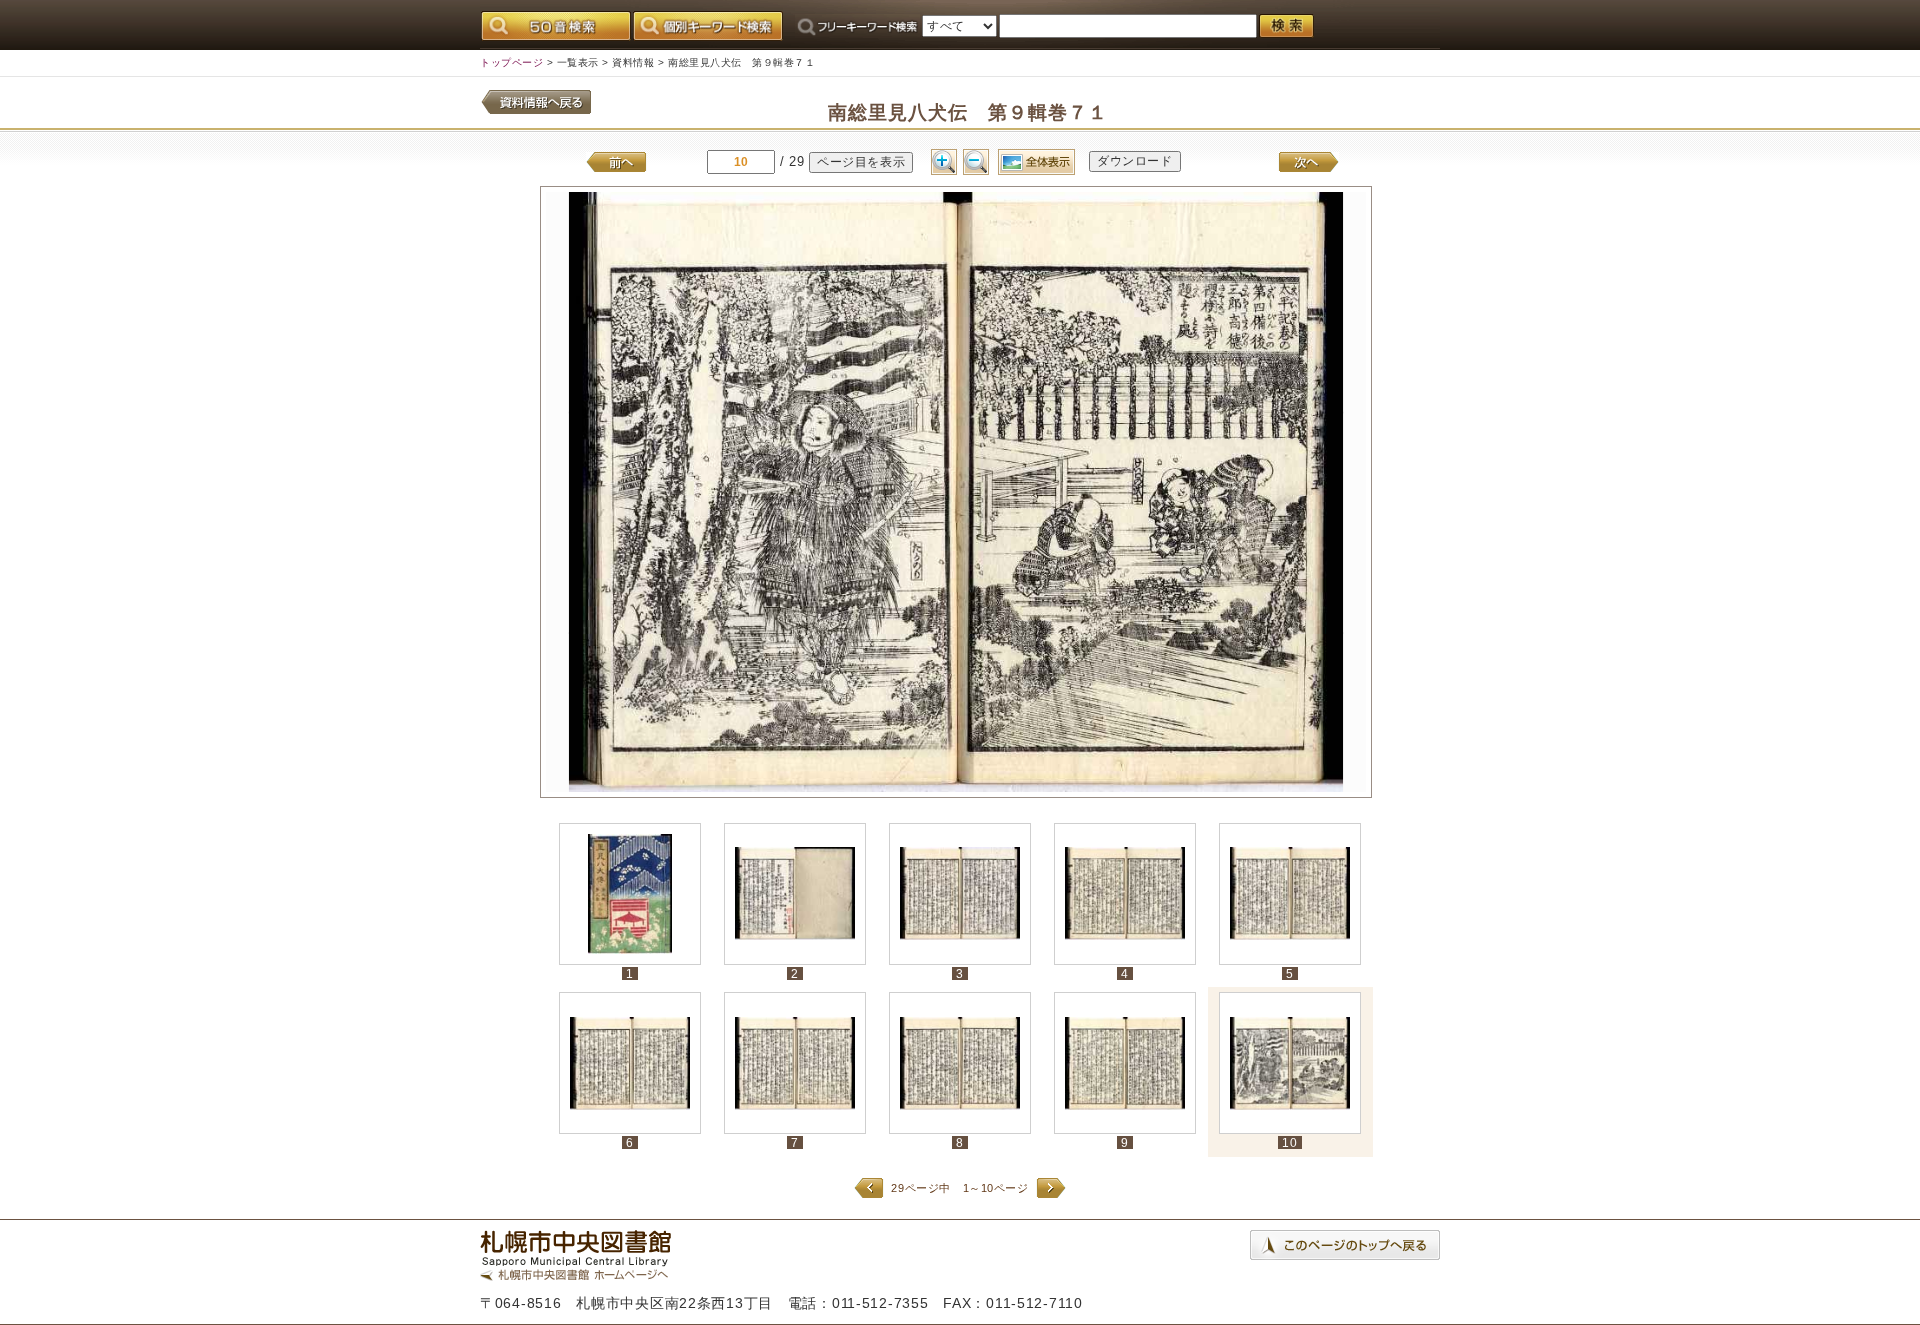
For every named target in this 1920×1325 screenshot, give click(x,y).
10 (1289, 1142)
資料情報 (633, 62)
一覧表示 (578, 62)
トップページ (511, 62)
